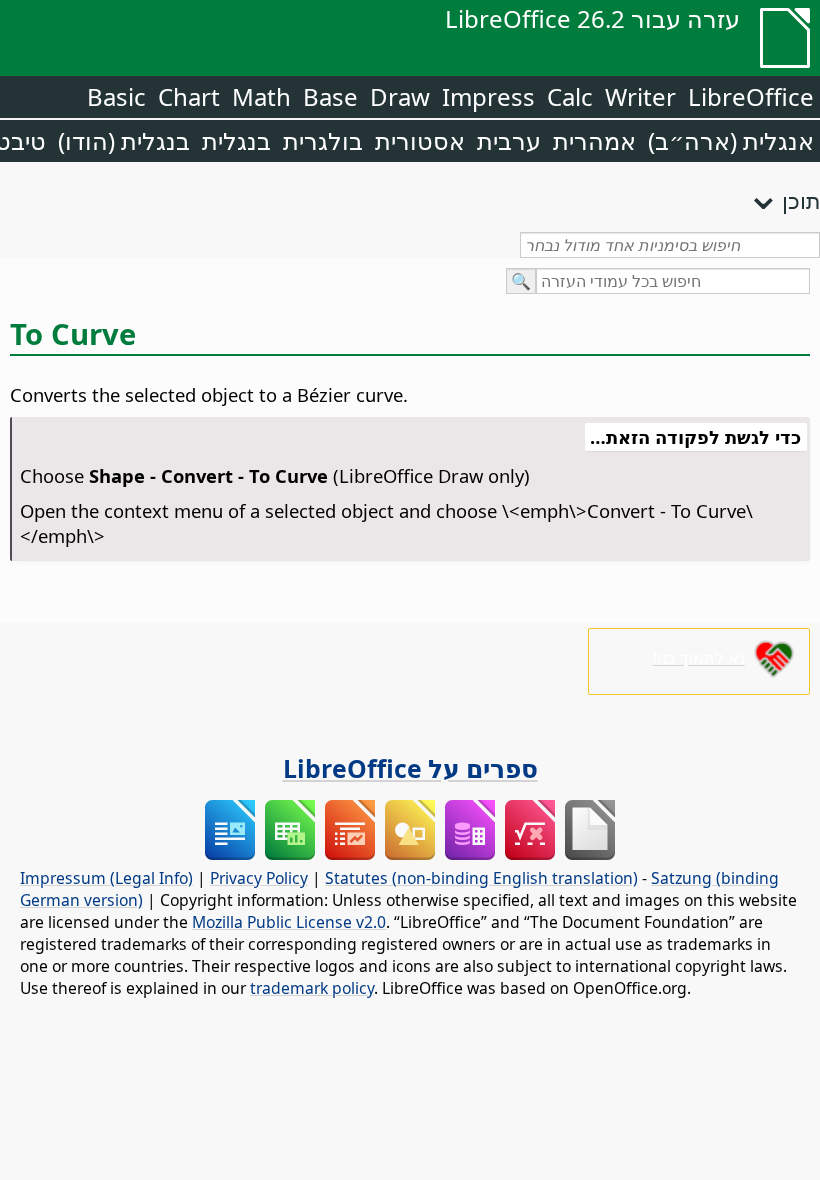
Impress (488, 96)
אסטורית (420, 140)
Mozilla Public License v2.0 (289, 922)
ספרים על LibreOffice (410, 768)
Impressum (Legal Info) (106, 878)
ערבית (509, 140)
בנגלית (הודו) (124, 140)
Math (261, 96)
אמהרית (594, 140)
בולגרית (323, 140)
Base (330, 96)
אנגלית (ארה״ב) (731, 140)
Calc (570, 96)
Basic (116, 96)
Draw (400, 96)
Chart (189, 96)
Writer (640, 96)
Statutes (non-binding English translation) (481, 878)
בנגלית (236, 140)
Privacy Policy (259, 878)
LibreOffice (751, 96)
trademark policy (312, 988)
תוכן (801, 200)
